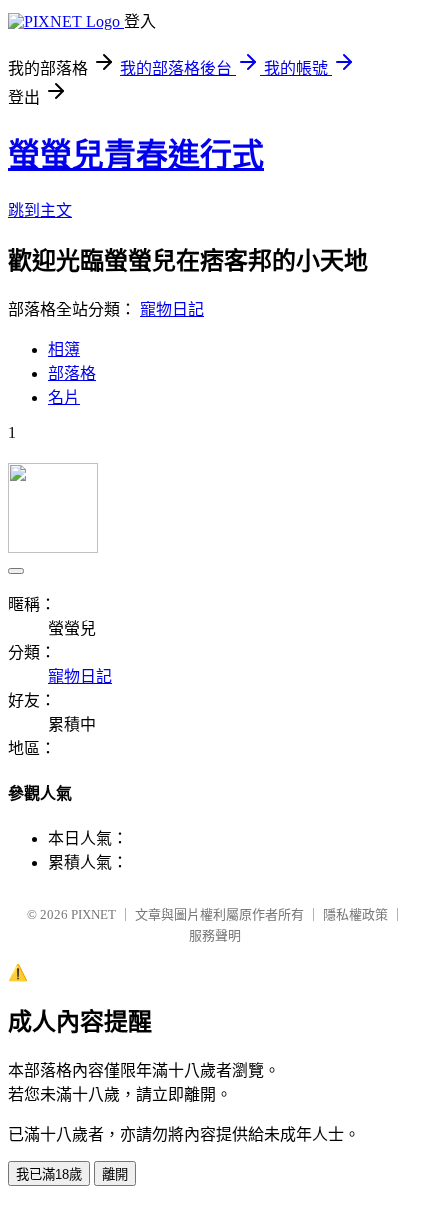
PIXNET (93, 914)
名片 (64, 397)
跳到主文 (40, 210)
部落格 (72, 373)
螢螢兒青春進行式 (136, 155)
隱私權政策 (355, 914)
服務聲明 (215, 935)
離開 (115, 1174)
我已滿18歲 (49, 1174)
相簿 (64, 349)
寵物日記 (172, 309)
